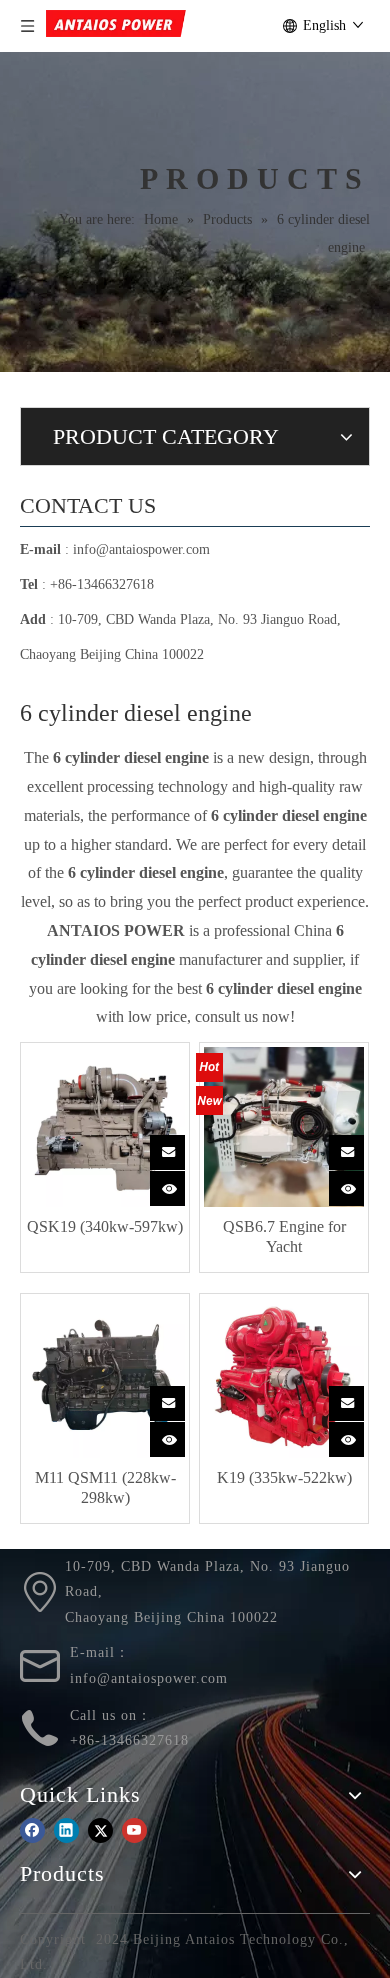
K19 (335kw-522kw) (284, 1477)
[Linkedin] (66, 1829)
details (170, 1184)
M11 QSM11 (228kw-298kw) (105, 1487)
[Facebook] (32, 1829)
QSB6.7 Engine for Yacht (284, 1236)
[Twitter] (100, 1829)
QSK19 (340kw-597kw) (105, 1226)
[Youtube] (134, 1829)
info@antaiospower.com (141, 549)
